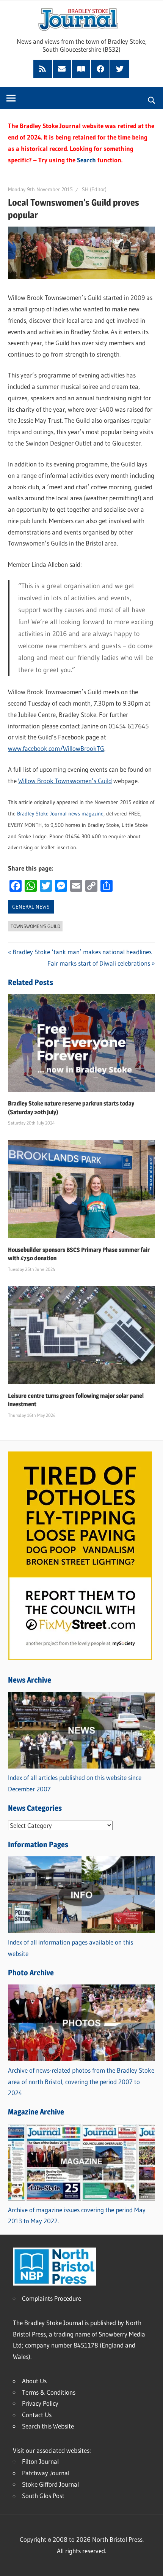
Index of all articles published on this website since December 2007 (75, 1783)
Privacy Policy (40, 2403)
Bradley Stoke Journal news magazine (60, 814)
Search (86, 160)
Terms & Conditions (49, 2392)
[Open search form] (152, 99)
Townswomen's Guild (35, 926)
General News (31, 907)
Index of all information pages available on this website (71, 1948)
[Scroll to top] (150, 2563)
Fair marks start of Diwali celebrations (99, 963)
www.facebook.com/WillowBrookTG (56, 748)
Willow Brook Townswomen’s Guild (65, 781)
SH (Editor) (94, 189)
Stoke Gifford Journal (50, 2484)
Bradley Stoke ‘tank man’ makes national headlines (82, 952)
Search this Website (48, 2426)
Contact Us (37, 2415)
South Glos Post (43, 2496)
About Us (34, 2381)
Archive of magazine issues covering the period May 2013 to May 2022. (77, 2215)
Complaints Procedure (52, 2298)
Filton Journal (40, 2461)
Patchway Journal (46, 2473)
